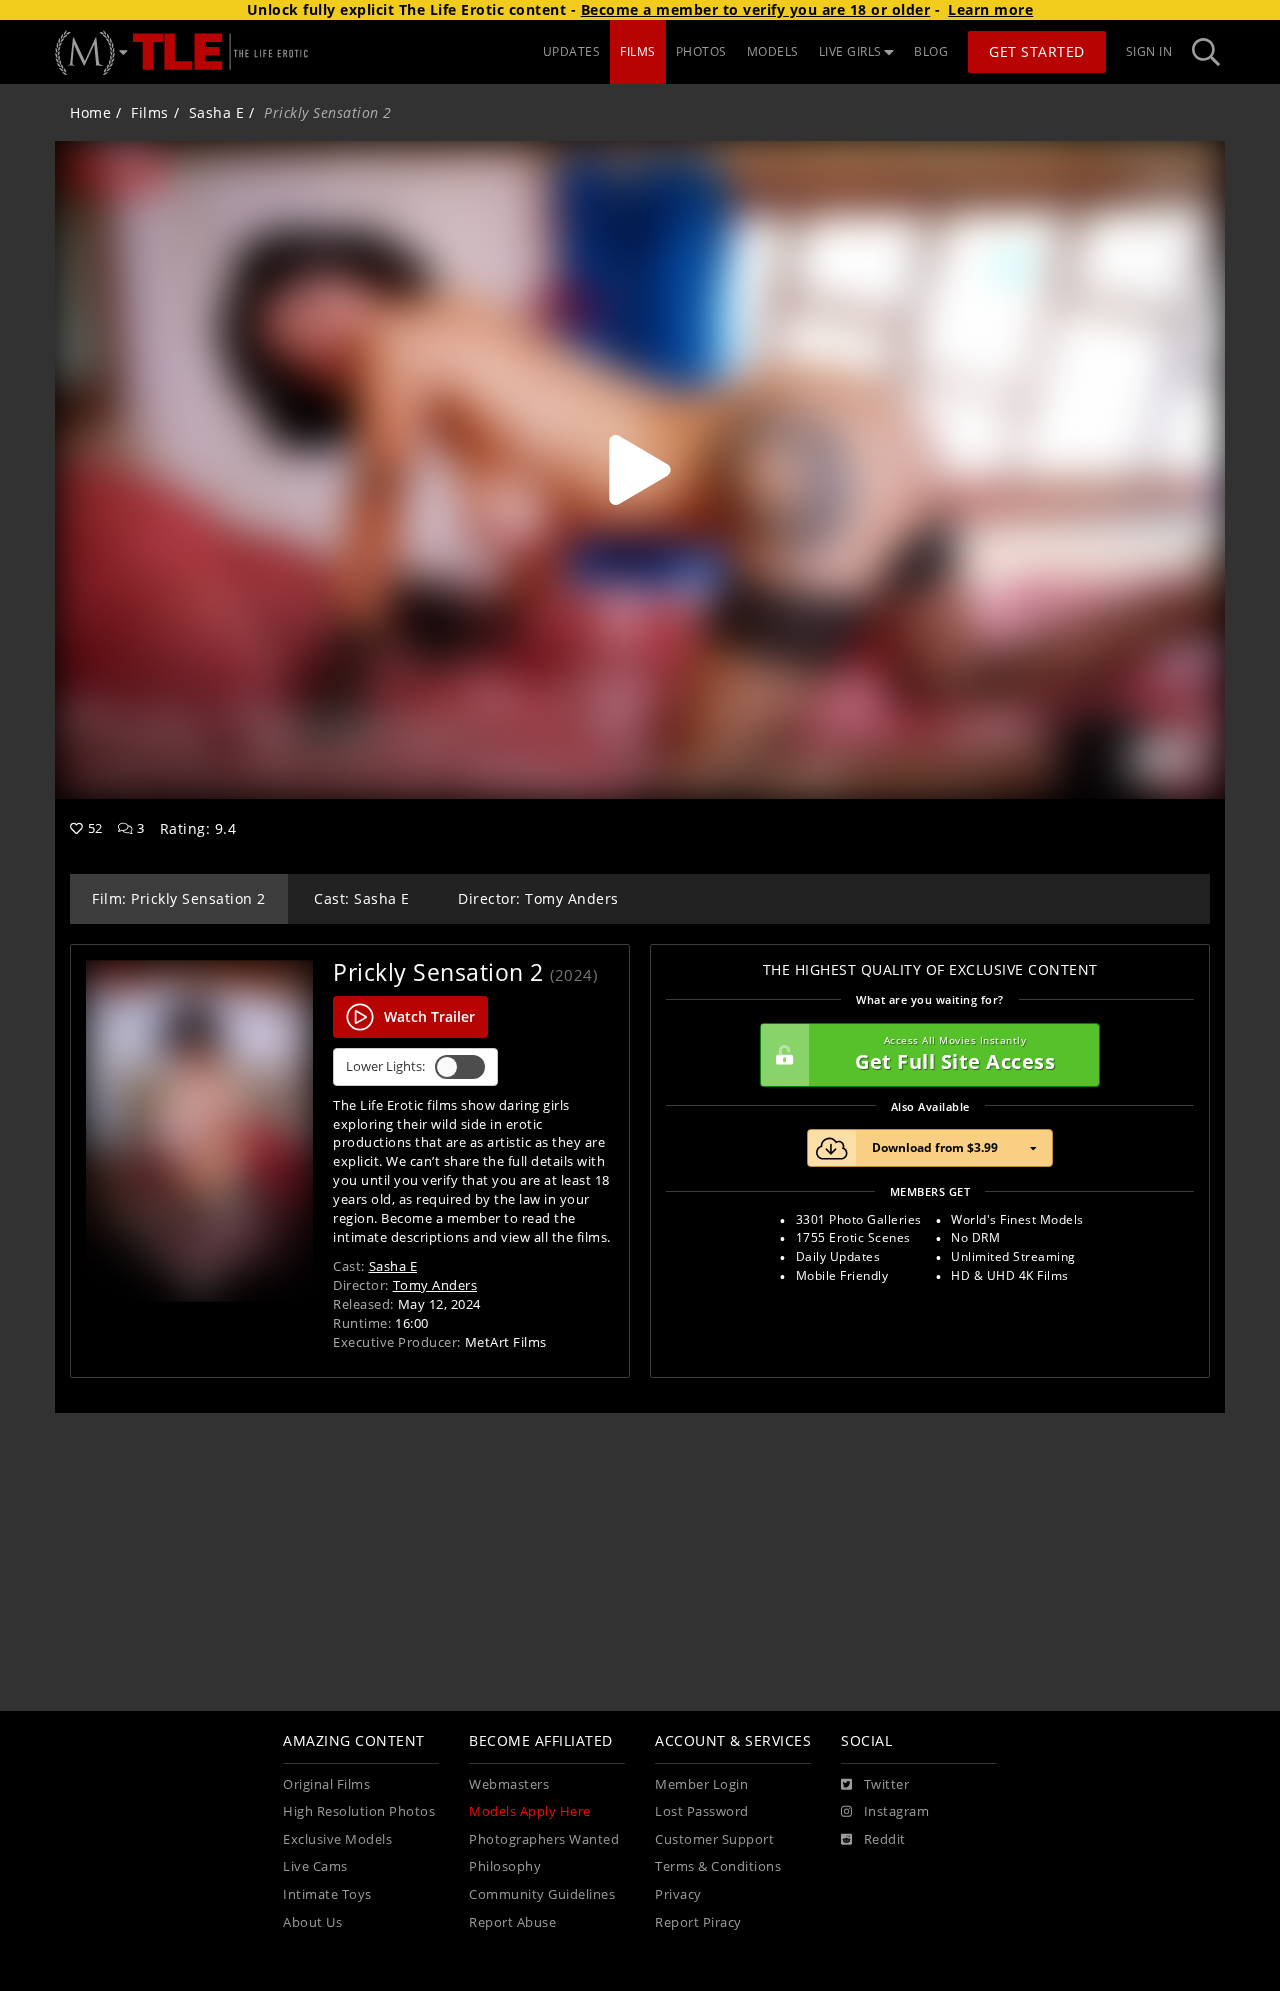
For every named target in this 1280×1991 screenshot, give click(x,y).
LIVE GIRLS (850, 51)
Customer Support (714, 1839)
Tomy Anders (435, 1285)
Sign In (1149, 51)
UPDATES (572, 51)
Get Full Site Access (955, 1054)
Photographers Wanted (544, 1839)
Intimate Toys (327, 1894)
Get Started (1037, 51)
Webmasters (509, 1784)
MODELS (773, 51)
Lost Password (702, 1811)
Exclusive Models (337, 1839)
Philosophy (505, 1866)
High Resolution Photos (359, 1811)
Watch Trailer (429, 1016)
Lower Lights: (385, 1066)
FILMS (638, 51)
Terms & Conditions (718, 1866)
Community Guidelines (542, 1894)
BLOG (931, 51)
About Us (312, 1922)
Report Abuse (512, 1922)
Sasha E (217, 112)
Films (150, 112)
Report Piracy (698, 1922)
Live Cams (315, 1866)
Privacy (678, 1894)
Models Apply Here (530, 1811)
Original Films (326, 1784)
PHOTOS (701, 51)
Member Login (701, 1784)
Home (90, 112)
